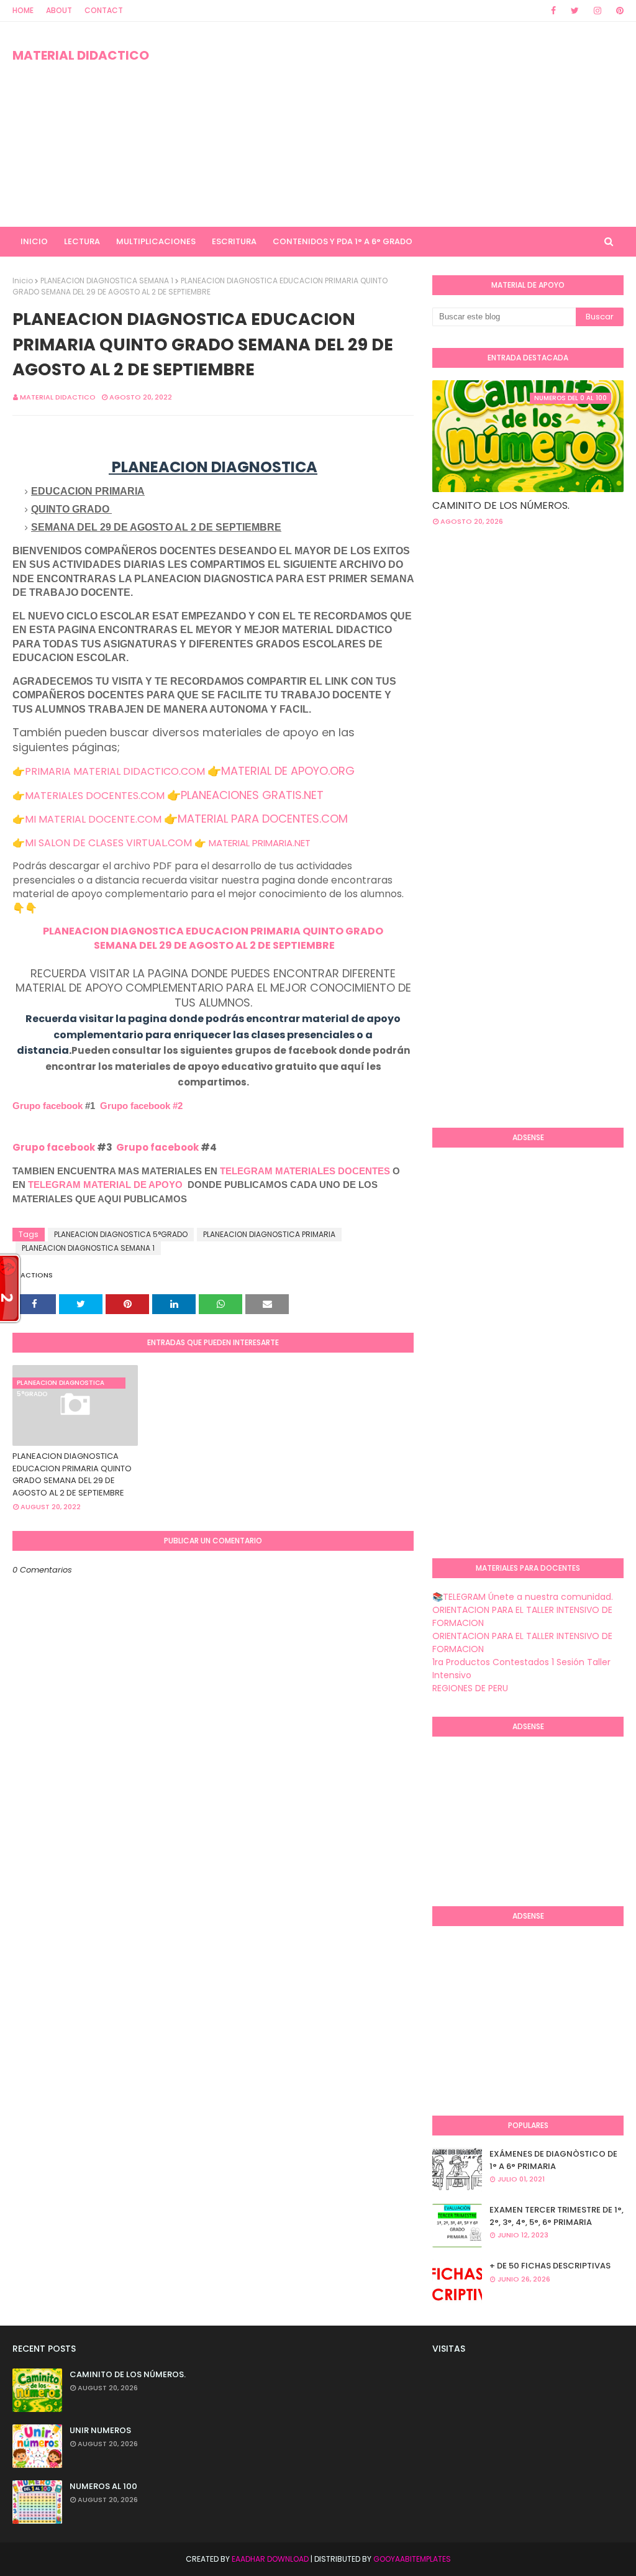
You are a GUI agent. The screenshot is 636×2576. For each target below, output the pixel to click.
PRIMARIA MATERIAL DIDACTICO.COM (115, 771)
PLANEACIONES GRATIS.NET (252, 795)
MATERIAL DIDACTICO (81, 55)
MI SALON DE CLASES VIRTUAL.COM (108, 843)
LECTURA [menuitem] (82, 241)
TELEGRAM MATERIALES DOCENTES (305, 1171)
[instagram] (597, 11)
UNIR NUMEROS (100, 2430)
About (59, 10)
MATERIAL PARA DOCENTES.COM (263, 819)
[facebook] (553, 11)
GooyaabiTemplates (412, 2559)
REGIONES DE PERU (470, 1688)
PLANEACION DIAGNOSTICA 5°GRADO (121, 1234)
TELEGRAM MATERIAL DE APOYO (105, 1185)
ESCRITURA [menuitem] (234, 241)
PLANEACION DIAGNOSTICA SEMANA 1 (107, 281)
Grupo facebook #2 (141, 1106)
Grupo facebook (48, 1106)
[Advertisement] (410, 124)
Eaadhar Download (270, 2559)
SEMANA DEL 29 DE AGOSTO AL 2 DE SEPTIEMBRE (213, 945)
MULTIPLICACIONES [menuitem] (156, 241)
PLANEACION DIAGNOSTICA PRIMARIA (269, 1234)
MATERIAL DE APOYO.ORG (288, 771)
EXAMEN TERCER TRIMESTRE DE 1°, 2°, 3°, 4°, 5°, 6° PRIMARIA (556, 2216)
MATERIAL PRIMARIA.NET (260, 843)
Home (23, 10)
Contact (104, 10)
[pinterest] (618, 11)
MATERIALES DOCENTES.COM (95, 796)
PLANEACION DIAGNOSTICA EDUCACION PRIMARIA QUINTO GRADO (213, 931)
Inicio (23, 281)
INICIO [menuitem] (34, 241)
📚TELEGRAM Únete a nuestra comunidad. (523, 1597)
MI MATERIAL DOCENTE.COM (93, 819)
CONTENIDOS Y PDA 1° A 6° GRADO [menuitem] (343, 241)
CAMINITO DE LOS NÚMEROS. (501, 505)
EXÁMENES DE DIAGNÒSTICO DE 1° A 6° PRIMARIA (553, 2160)
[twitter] (575, 11)
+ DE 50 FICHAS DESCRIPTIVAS (550, 2266)
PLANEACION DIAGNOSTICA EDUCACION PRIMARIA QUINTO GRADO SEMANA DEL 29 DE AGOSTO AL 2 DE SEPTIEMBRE (72, 1474)
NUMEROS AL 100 (103, 2486)
